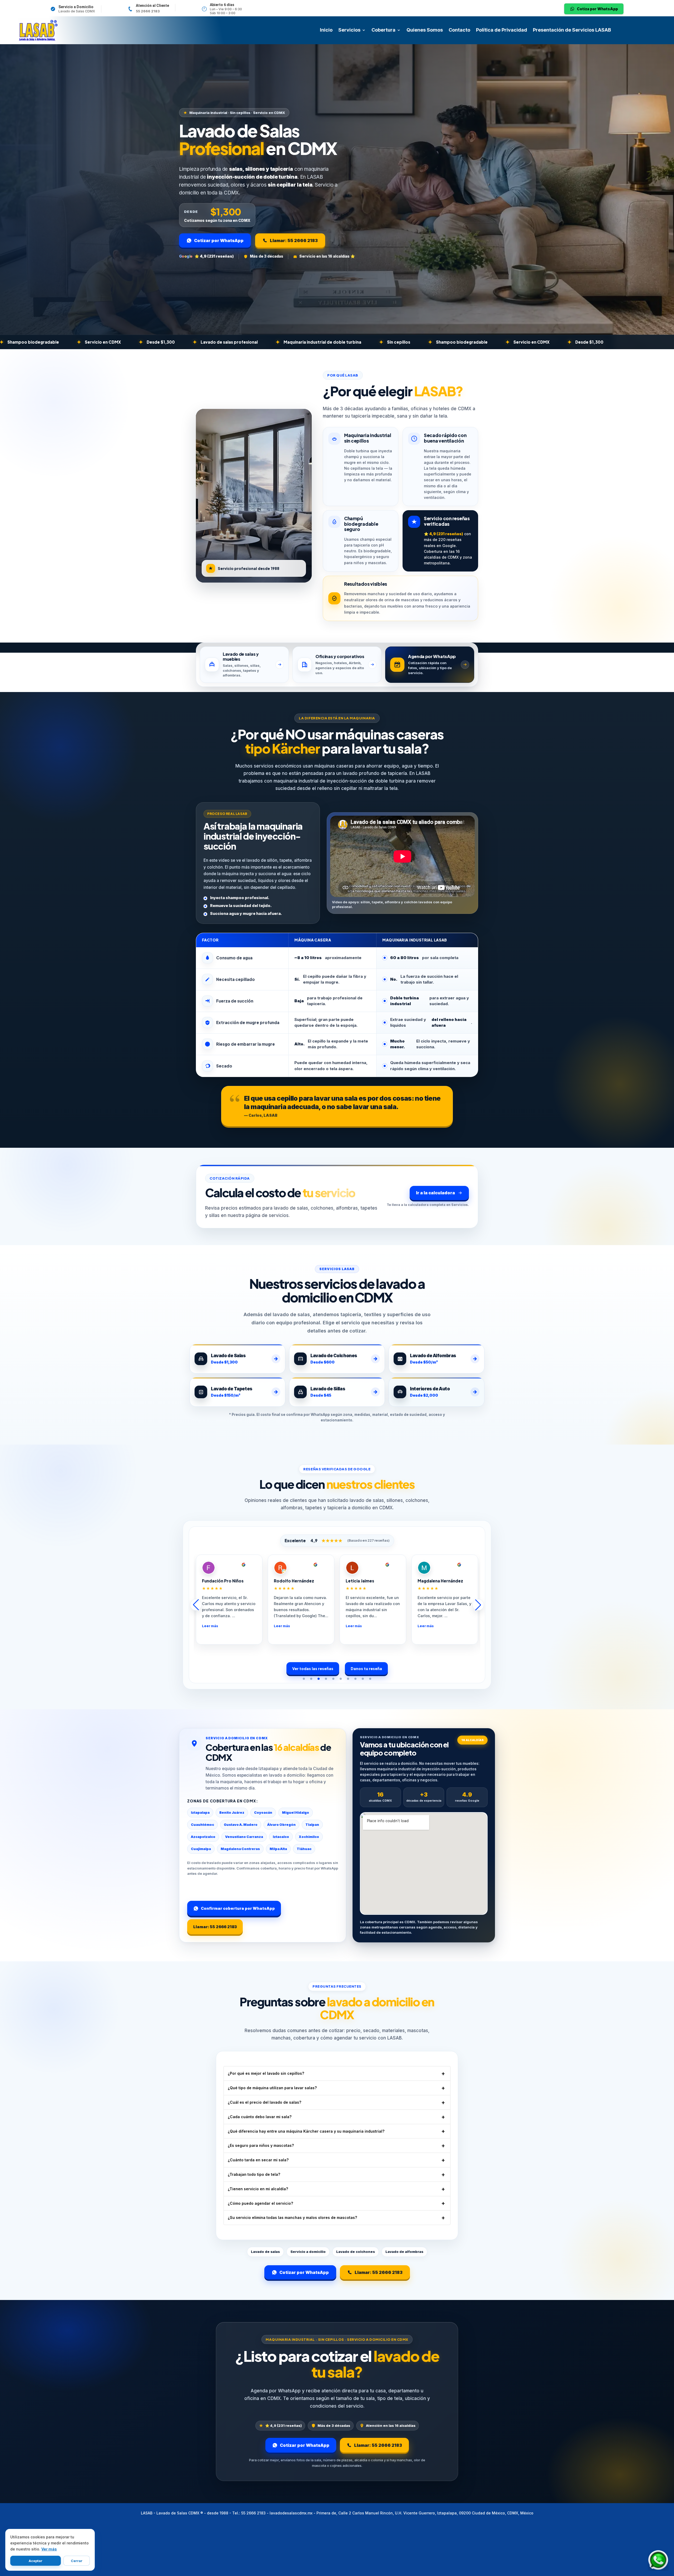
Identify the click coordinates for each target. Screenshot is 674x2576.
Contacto (459, 30)
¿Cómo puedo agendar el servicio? (260, 2203)
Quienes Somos (425, 30)
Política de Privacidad (502, 30)
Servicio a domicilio (308, 2252)
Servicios (349, 30)
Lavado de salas (265, 2252)
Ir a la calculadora (435, 1193)
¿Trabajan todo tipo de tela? (254, 2174)
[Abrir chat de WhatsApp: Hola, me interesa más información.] (658, 2560)
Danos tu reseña (366, 1668)
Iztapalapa (200, 1813)
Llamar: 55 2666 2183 (294, 240)
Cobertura (383, 30)
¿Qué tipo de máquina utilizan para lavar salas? (272, 2088)
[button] (304, 1679)
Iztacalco (281, 1837)
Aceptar (36, 2561)
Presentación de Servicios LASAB (572, 30)
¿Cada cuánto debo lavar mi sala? (260, 2117)
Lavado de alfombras (404, 2252)
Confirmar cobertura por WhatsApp (238, 1908)
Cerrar (77, 2561)
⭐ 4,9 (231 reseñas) (214, 256)
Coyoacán (263, 1813)
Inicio (326, 30)
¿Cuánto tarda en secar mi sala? (258, 2160)
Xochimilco (309, 1837)
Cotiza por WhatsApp (597, 9)
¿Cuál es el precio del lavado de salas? (264, 2102)
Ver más (49, 2549)
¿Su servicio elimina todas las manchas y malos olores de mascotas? (292, 2217)
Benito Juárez (232, 1813)
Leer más (241, 1626)
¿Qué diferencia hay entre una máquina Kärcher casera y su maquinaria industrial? (306, 2131)
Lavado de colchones (356, 2252)
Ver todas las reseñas (313, 1668)
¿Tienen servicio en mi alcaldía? (258, 2189)
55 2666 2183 (148, 11)
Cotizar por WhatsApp (219, 240)
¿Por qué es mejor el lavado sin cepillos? (266, 2073)
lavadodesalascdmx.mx (291, 2513)
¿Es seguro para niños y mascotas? (261, 2145)
